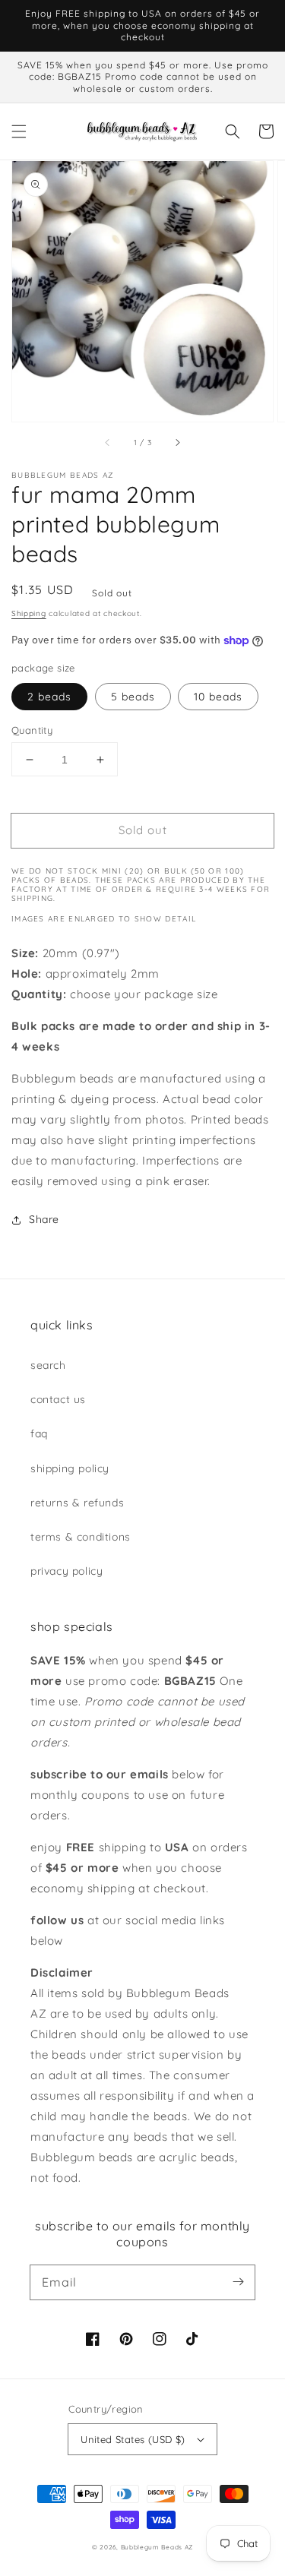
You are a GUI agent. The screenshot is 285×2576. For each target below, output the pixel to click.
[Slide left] (108, 443)
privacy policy (66, 1571)
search (48, 1365)
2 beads (49, 697)
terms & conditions (81, 1537)
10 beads (218, 697)
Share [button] (44, 1219)
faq (39, 1433)
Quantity (32, 730)
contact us (58, 1399)
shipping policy (70, 1468)
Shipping (29, 613)
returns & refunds (77, 1503)
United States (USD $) (133, 2439)
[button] (19, 131)
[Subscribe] (238, 2282)
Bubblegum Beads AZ (157, 2547)
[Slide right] (177, 443)
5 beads (133, 697)
